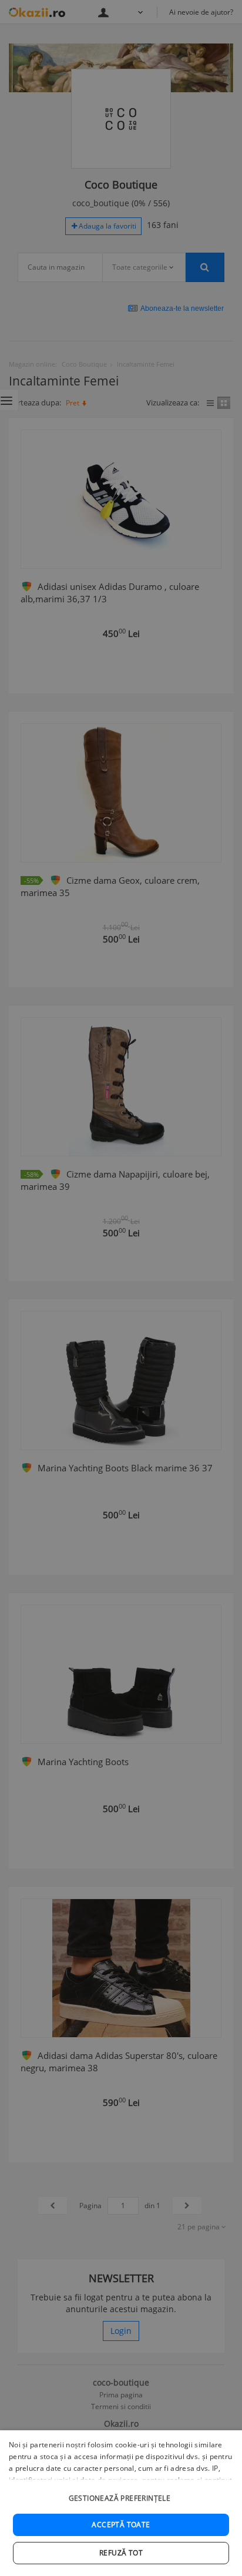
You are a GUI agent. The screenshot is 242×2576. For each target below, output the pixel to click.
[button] (121, 2492)
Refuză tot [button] (121, 2553)
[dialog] (121, 2503)
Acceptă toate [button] (121, 2525)
